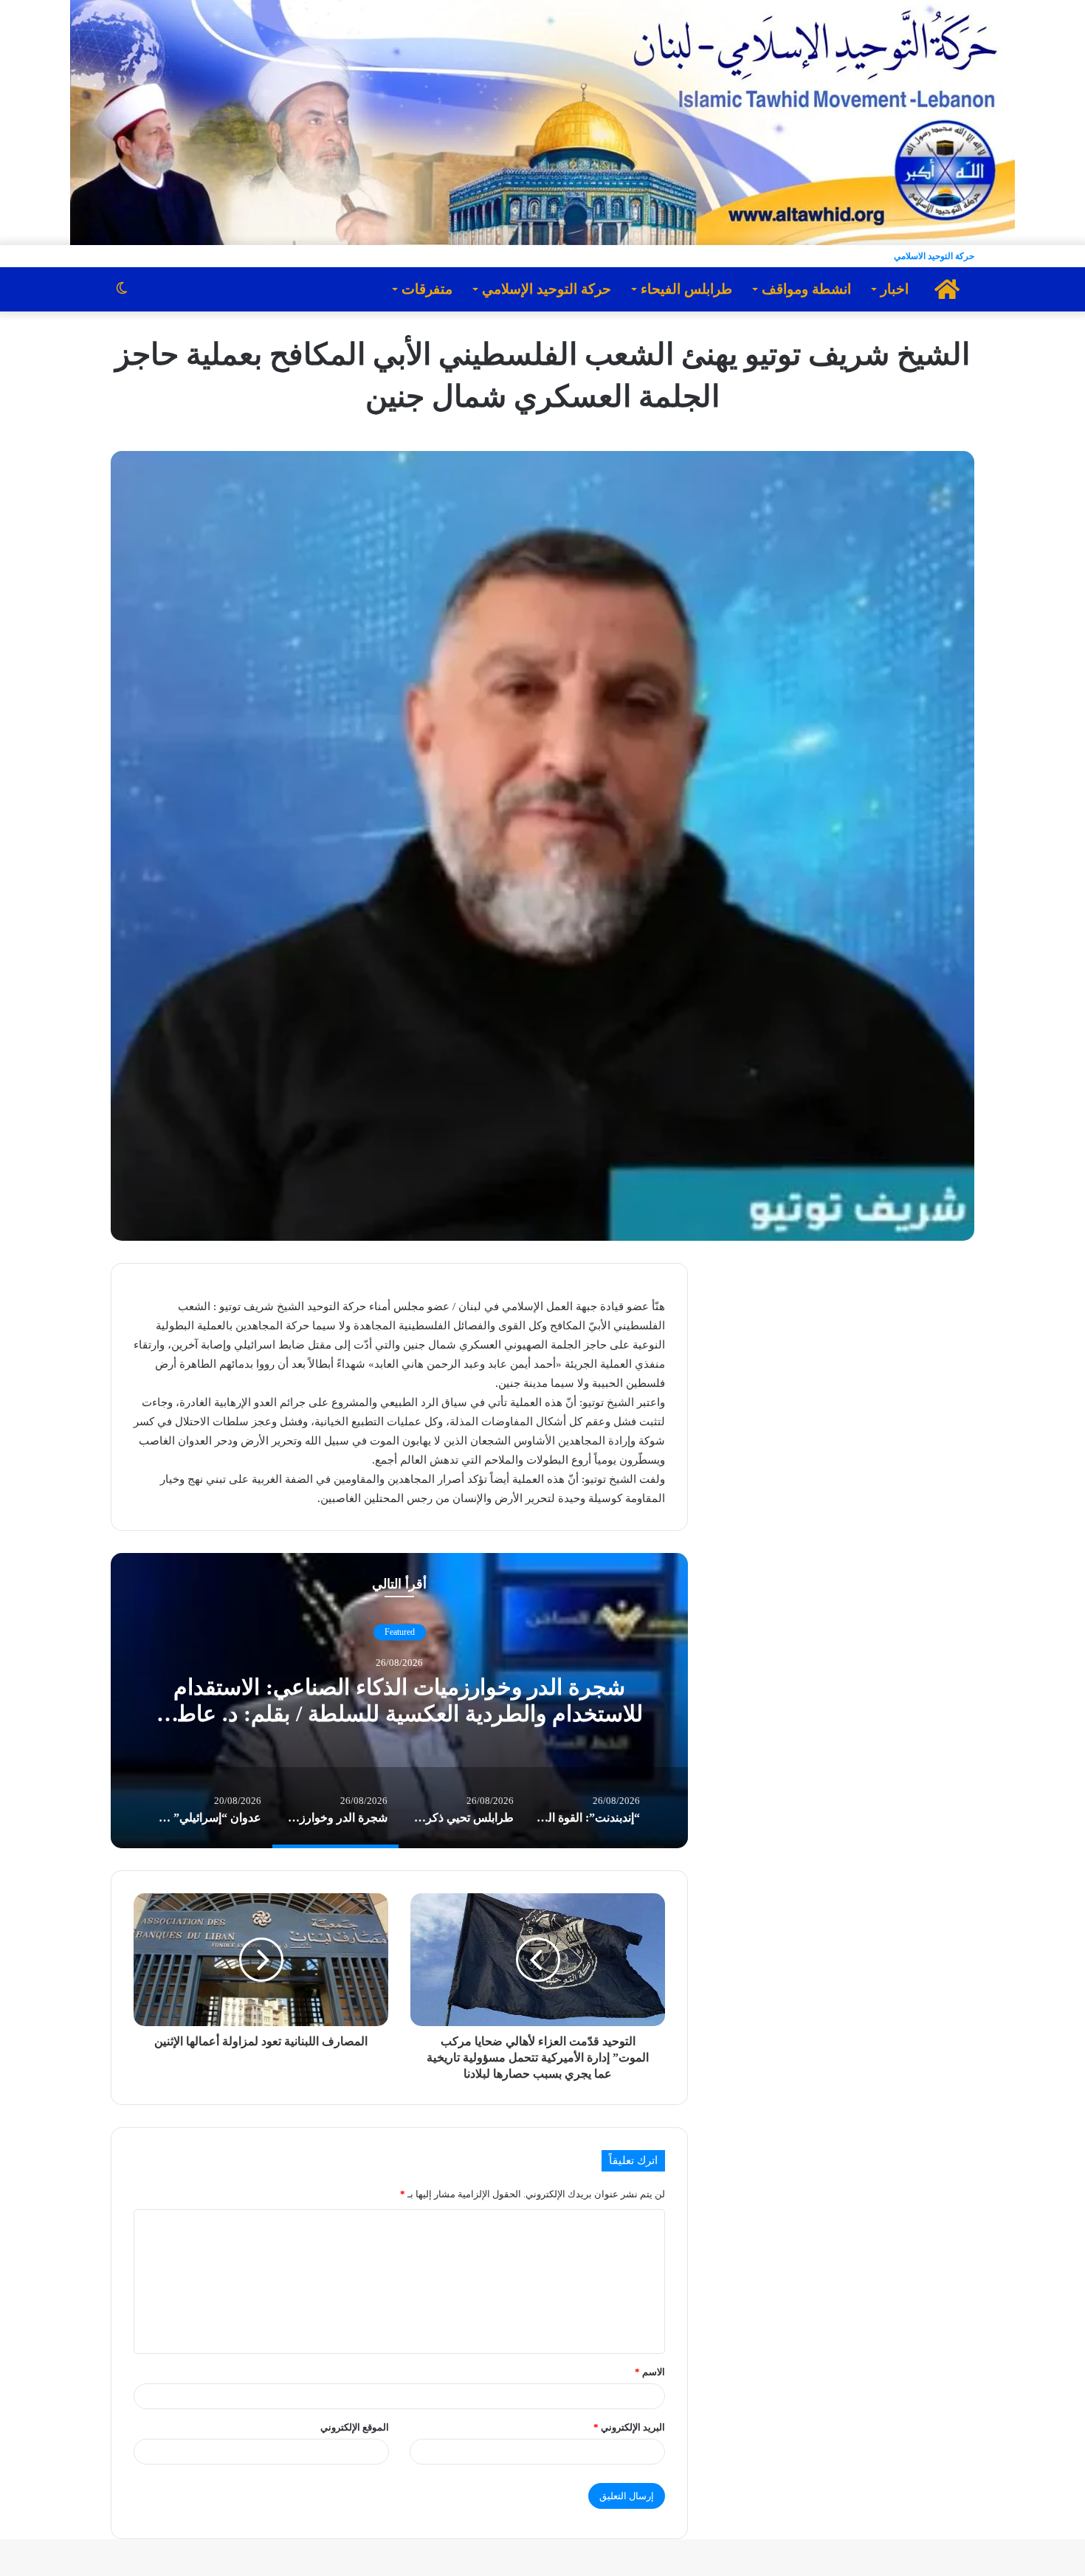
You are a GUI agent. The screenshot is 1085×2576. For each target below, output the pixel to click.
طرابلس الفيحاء (686, 289)
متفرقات (427, 289)
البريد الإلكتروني (629, 2427)
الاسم (650, 2372)
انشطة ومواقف (806, 289)
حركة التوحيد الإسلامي (547, 289)
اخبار (895, 289)
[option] (454, 1701)
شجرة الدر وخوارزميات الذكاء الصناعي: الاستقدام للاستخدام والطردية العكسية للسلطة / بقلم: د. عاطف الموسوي (454, 1714)
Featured (454, 1632)
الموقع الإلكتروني (355, 2427)
